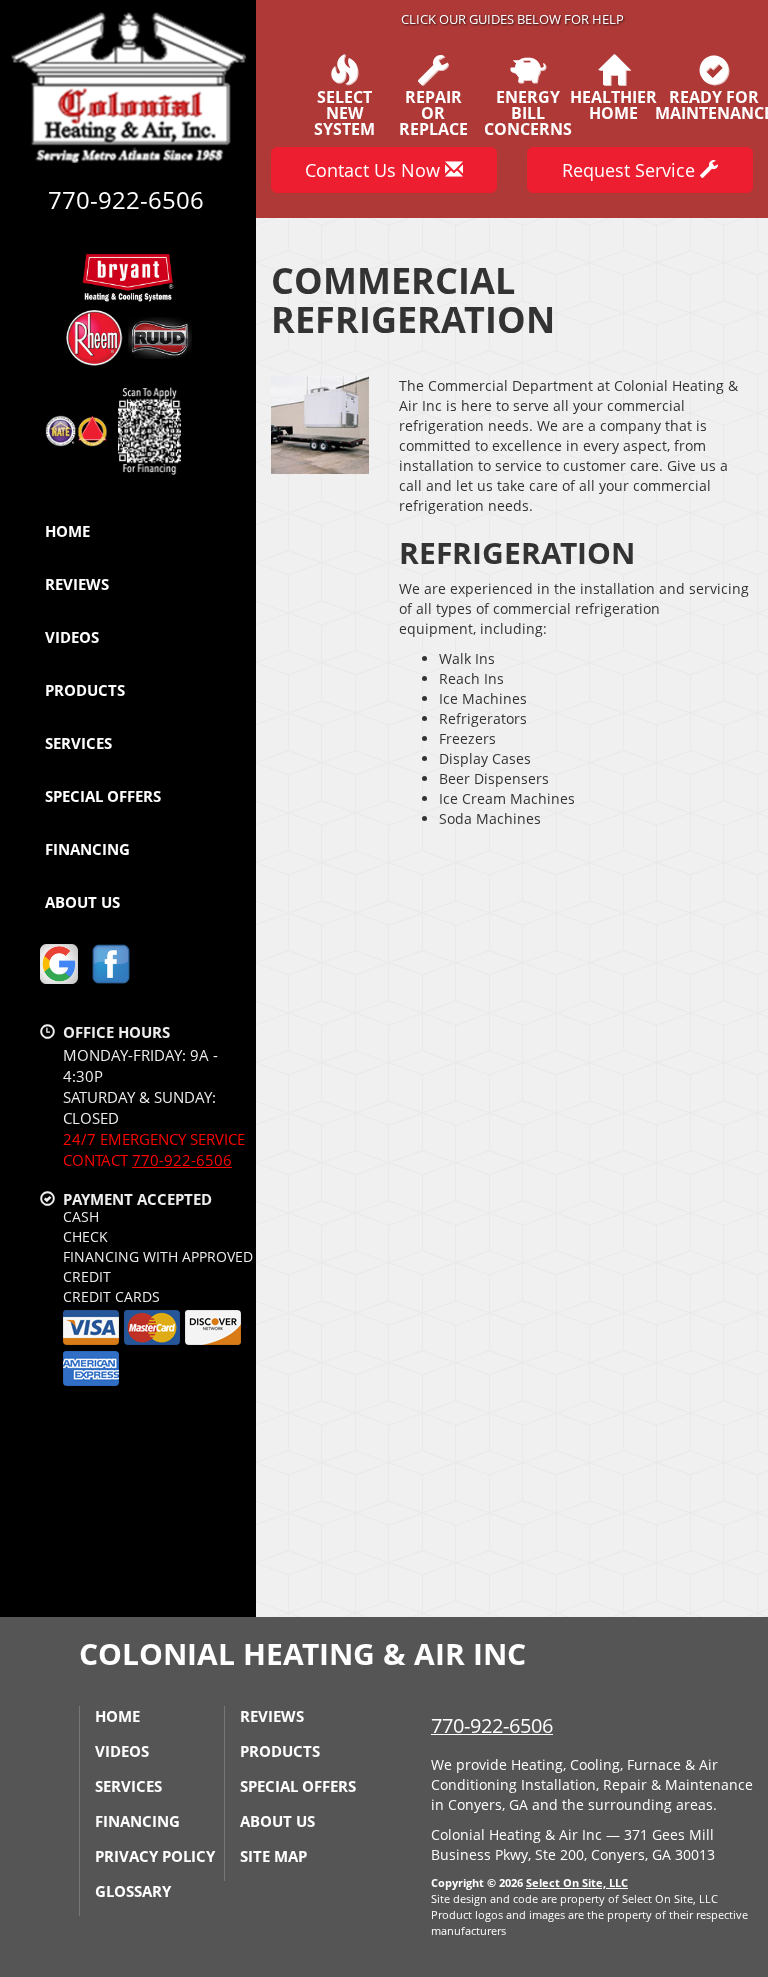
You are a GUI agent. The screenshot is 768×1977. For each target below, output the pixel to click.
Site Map (273, 1856)
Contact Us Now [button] (375, 170)
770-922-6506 (182, 1160)
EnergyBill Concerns (528, 111)
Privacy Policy (155, 1856)
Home (67, 531)
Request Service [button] (631, 170)
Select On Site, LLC (577, 1882)
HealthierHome (613, 103)
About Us (82, 902)
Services (78, 743)
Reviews (77, 584)
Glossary (133, 1891)
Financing (87, 849)
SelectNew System (344, 111)
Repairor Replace (433, 111)
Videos (72, 637)
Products (85, 690)
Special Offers (103, 796)
